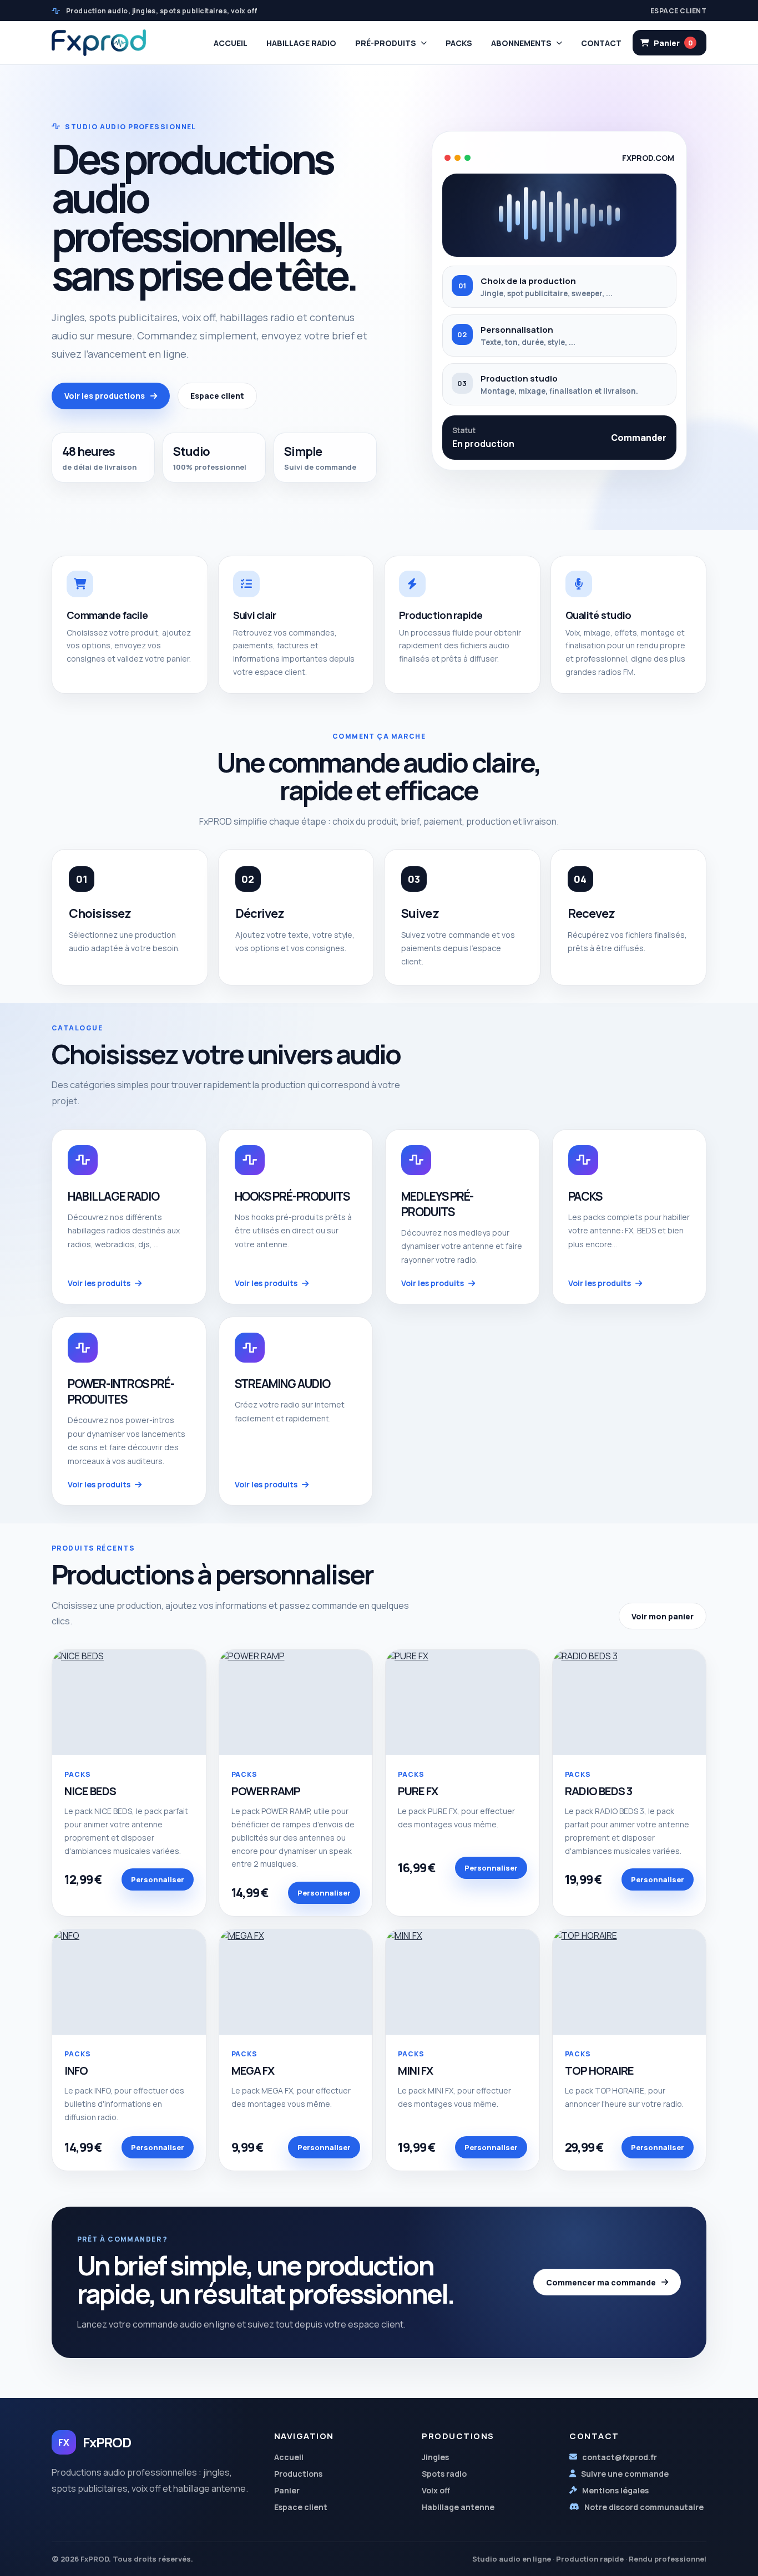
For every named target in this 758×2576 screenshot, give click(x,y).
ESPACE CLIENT (678, 11)
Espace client (217, 396)
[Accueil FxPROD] (99, 42)
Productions (298, 2474)
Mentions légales (615, 2490)
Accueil (289, 2457)
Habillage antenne (458, 2507)
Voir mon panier (663, 1616)
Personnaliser (158, 1879)
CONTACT (601, 43)
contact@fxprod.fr (620, 2457)
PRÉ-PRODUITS (386, 43)
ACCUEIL (231, 43)
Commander (639, 438)
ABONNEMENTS (521, 43)
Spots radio (444, 2474)
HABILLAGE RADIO (301, 43)
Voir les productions (105, 396)
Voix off (436, 2490)
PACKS (459, 43)
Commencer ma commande (601, 2282)
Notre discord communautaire (644, 2507)
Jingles (435, 2457)
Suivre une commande (625, 2474)
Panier (287, 2490)
